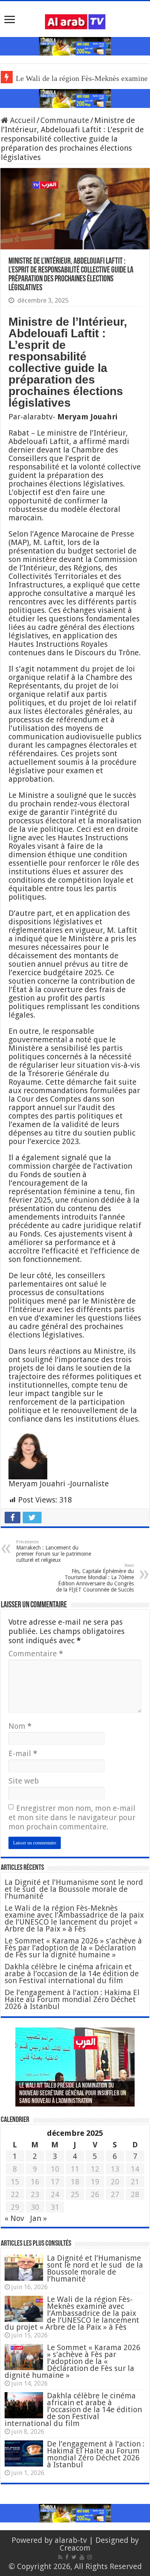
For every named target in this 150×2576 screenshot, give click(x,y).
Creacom (75, 2548)
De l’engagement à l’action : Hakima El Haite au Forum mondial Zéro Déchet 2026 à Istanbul (72, 1999)
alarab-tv (71, 2540)
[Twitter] (74, 2557)
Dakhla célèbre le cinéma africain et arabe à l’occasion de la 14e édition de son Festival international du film (72, 1974)
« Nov (14, 2218)
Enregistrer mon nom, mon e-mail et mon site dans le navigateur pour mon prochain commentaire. (72, 1817)
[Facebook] (67, 2557)
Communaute (65, 120)
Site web (24, 1781)
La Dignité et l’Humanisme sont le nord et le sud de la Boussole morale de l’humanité (74, 1889)
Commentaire (36, 1654)
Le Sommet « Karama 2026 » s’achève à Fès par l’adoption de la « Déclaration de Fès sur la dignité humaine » (73, 1948)
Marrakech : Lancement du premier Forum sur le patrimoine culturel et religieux (54, 1551)
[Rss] (60, 2557)
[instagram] (90, 2557)
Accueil (22, 120)
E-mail (23, 1753)
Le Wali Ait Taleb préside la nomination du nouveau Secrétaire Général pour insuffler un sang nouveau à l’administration (73, 2094)
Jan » (38, 2218)
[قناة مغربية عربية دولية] (75, 21)
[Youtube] (82, 2557)
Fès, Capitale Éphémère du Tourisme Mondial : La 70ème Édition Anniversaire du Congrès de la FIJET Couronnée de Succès (95, 1578)
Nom (20, 1726)
